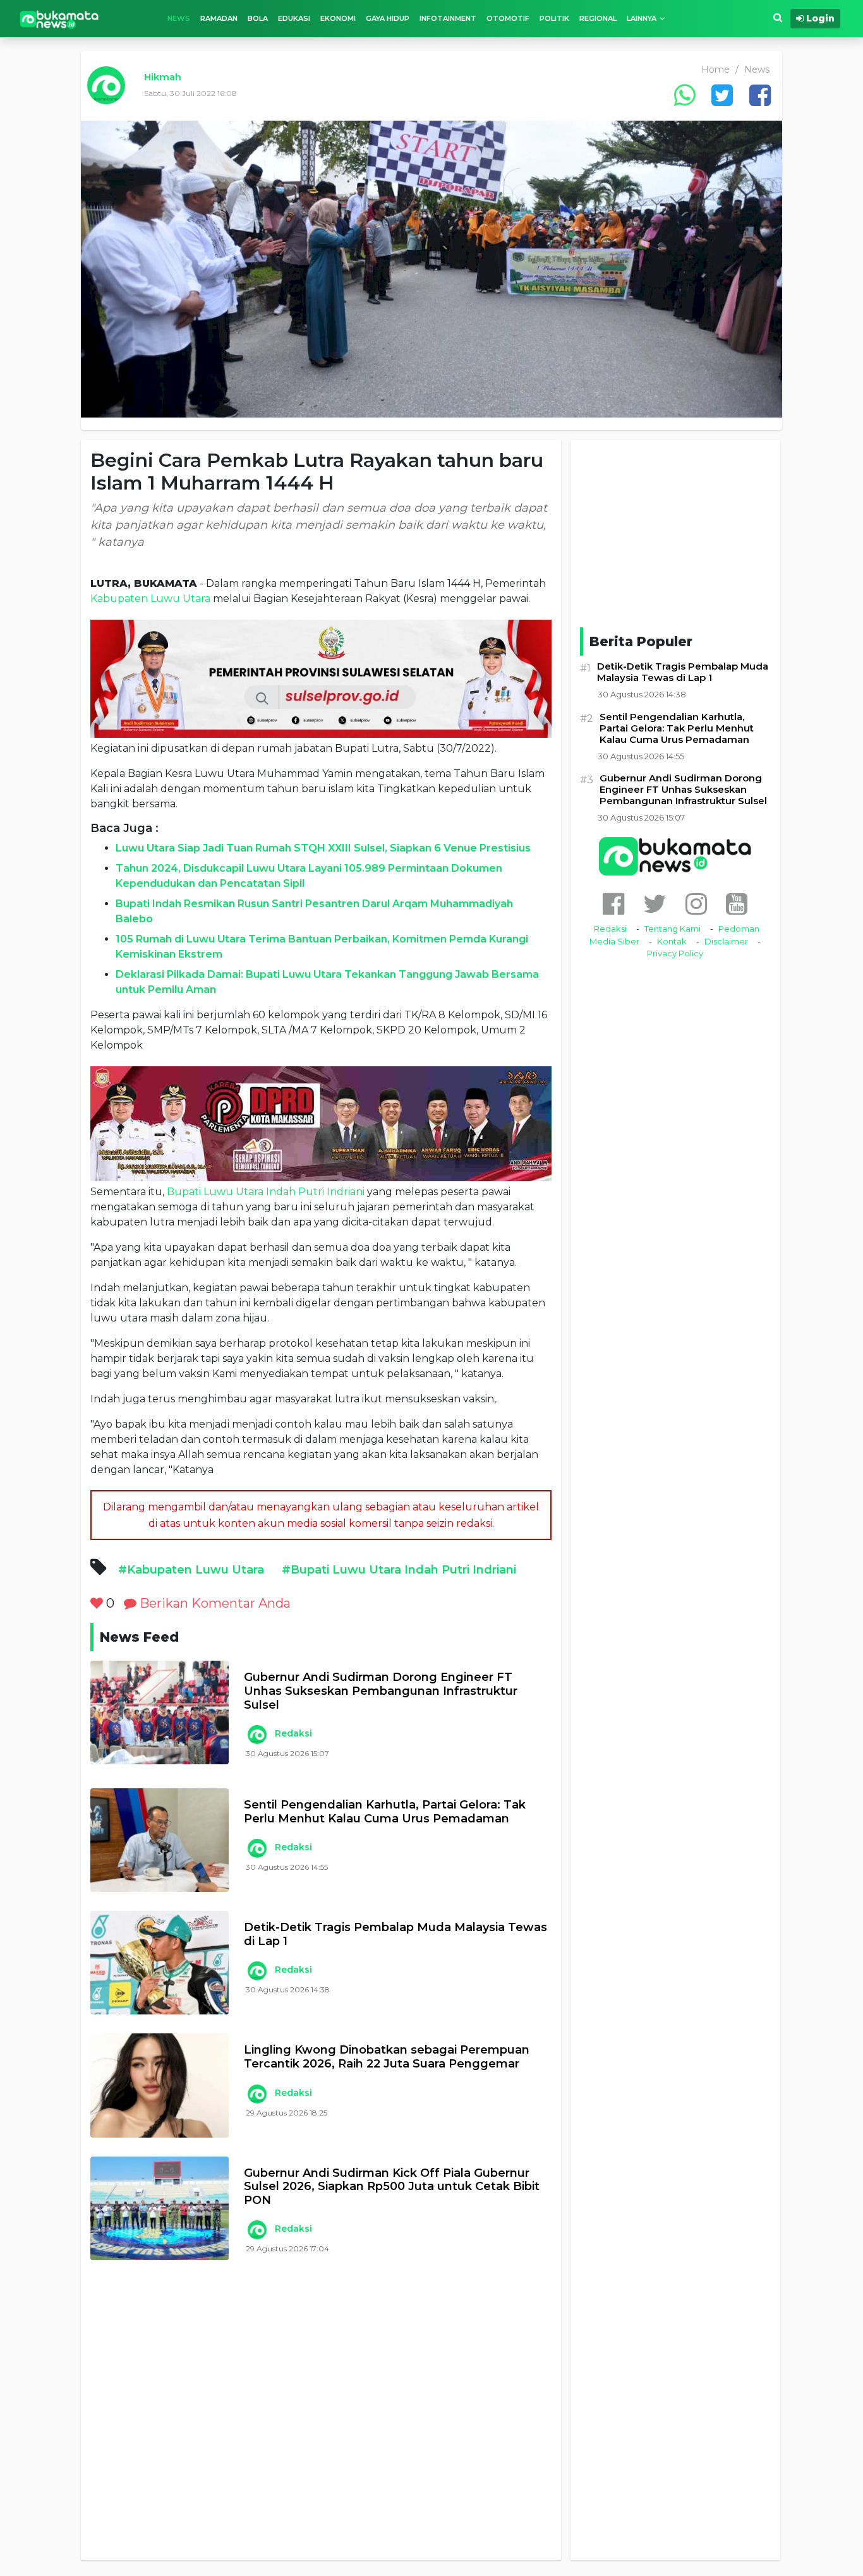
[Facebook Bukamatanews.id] (613, 904)
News (179, 18)
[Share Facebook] (760, 95)
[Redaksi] (256, 1735)
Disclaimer (726, 941)
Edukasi (294, 18)
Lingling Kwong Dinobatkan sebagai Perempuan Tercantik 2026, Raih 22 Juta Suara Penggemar (387, 2057)
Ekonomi (338, 18)
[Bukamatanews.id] (59, 19)
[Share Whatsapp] (684, 95)
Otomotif (508, 18)
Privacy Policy (675, 953)
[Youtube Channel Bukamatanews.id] (737, 904)
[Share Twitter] (722, 95)
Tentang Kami (673, 929)
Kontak (672, 941)
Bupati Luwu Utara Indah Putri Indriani (266, 1192)
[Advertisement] (321, 2422)
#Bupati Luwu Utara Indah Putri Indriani (399, 1570)
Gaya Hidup (388, 18)
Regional (598, 18)
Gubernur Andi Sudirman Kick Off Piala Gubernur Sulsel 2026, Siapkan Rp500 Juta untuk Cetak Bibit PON (392, 2187)
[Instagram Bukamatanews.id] (696, 904)
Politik (554, 18)
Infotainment (448, 18)
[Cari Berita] (778, 18)
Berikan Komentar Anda (214, 1603)
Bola (258, 18)
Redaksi (293, 1733)
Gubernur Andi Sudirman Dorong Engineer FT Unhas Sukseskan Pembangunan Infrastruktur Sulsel (381, 1691)
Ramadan (219, 18)
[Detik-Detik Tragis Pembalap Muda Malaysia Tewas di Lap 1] (160, 1963)
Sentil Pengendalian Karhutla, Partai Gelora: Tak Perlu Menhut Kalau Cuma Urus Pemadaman (385, 1812)
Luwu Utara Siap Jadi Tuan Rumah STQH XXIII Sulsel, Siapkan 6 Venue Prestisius (323, 848)
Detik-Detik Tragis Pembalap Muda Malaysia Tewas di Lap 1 (395, 1935)
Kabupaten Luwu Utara (150, 599)
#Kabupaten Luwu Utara (191, 1570)
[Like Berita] (97, 1603)
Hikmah (163, 77)
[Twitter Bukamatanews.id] (655, 904)
